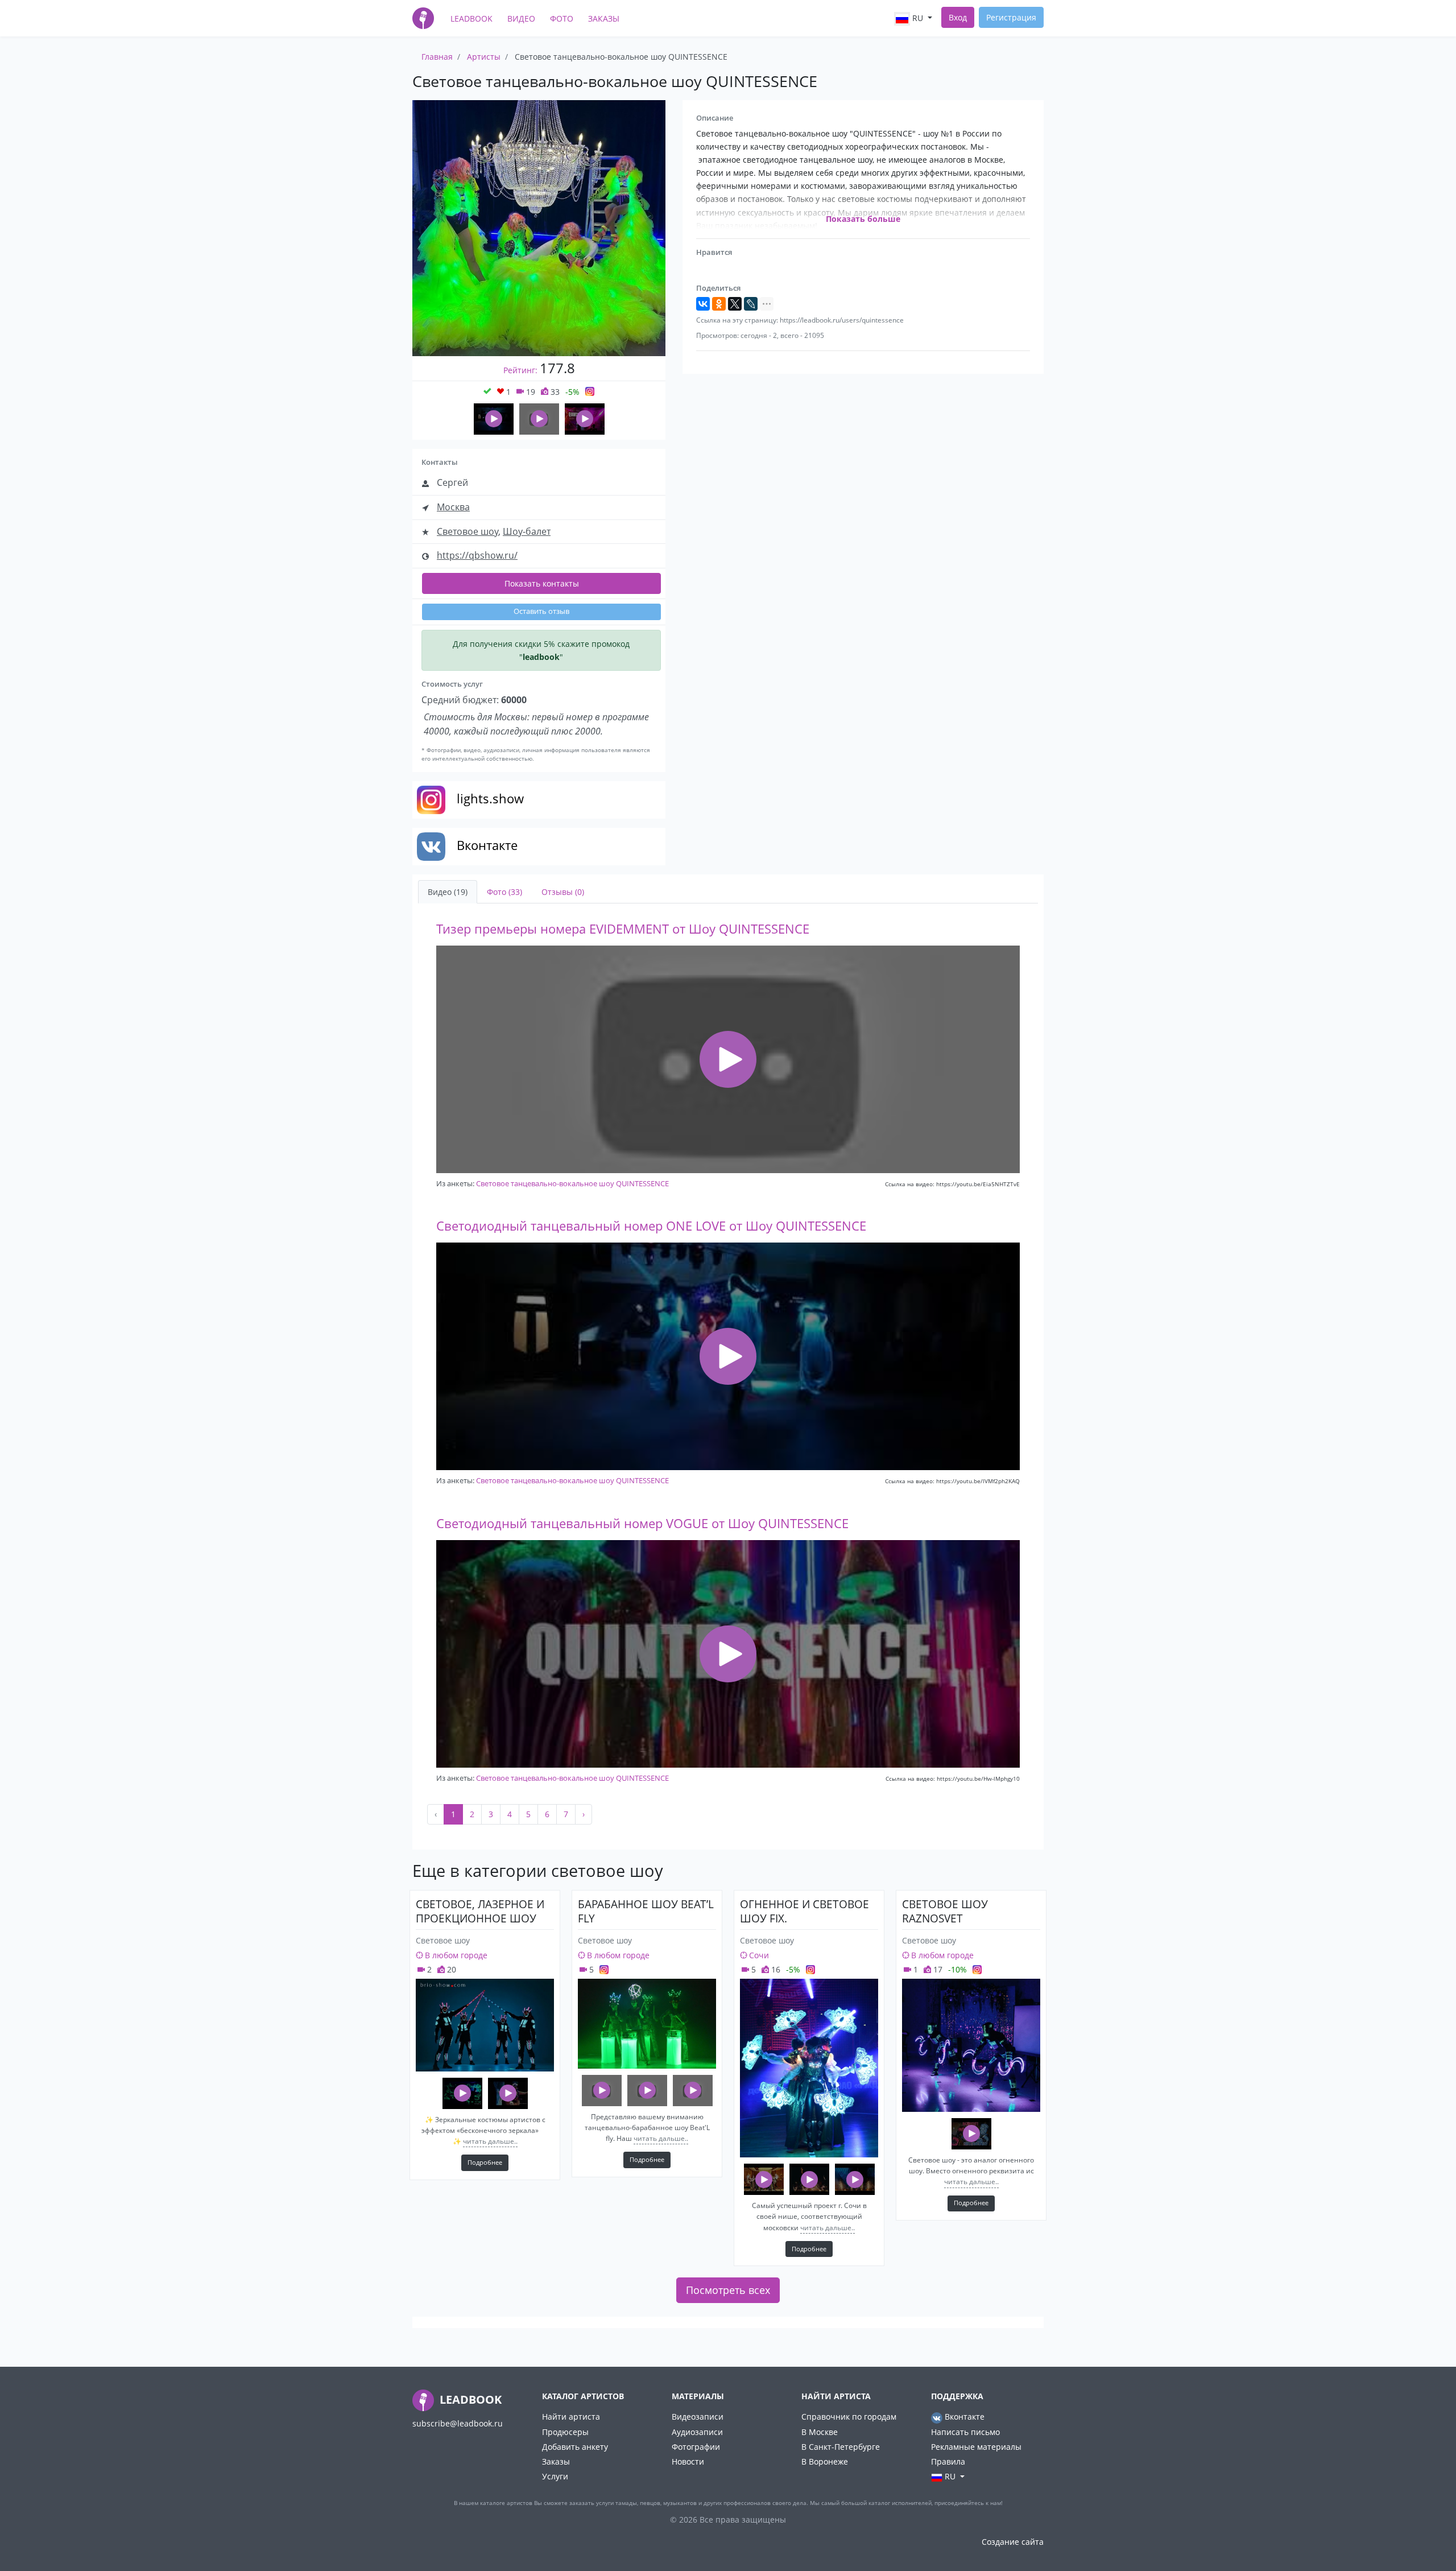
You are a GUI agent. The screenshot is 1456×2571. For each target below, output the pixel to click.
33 (554, 392)
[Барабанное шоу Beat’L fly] (647, 2024)
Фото (562, 18)
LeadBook (471, 18)
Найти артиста (571, 2417)
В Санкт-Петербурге (841, 2447)
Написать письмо (965, 2432)
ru (918, 18)
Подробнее (485, 2162)
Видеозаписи (698, 2417)
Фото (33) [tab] (504, 892)
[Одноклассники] (719, 304)
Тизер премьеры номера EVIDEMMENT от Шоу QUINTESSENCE (623, 929)
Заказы (604, 18)
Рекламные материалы (976, 2447)
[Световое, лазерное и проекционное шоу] (485, 2025)
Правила (948, 2461)
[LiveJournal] (751, 304)
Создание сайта (1013, 2542)
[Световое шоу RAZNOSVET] (971, 2045)
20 (450, 1969)
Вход (958, 17)
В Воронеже (825, 2461)
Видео (521, 18)
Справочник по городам (849, 2417)
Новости (688, 2461)
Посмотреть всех (728, 2290)
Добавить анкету (575, 2447)
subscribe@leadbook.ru (458, 2423)
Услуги (555, 2476)
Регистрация (1011, 17)
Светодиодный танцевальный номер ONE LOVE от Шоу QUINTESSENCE (651, 1226)
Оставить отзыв (541, 611)
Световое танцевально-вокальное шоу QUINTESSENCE (572, 1183)
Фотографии (696, 2447)
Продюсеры (565, 2432)
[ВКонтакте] (703, 304)
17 (937, 1969)
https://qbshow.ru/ (477, 555)
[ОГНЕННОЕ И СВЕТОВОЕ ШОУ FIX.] (809, 2068)
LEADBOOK (469, 2399)
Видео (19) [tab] (448, 892)
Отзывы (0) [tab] (563, 892)
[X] (735, 304)
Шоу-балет (527, 531)
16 (775, 1969)
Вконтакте (963, 2417)
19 (530, 392)
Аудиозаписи (697, 2432)
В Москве (820, 2432)
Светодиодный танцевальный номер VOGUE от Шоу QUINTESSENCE (642, 1523)
